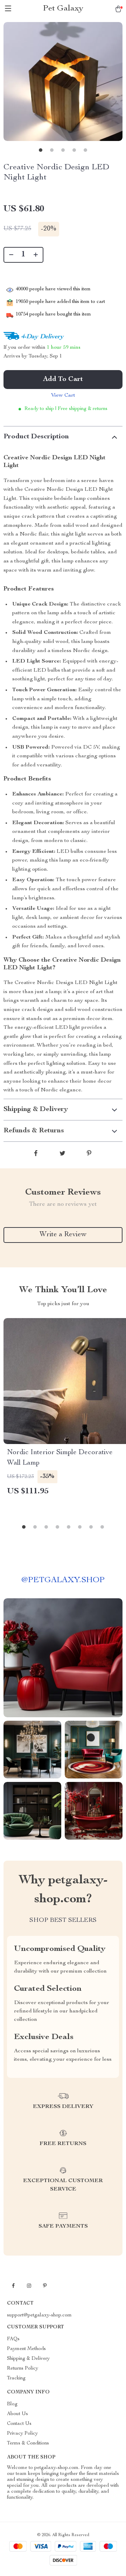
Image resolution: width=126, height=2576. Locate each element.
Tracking (16, 2378)
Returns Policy (23, 2369)
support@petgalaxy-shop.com (39, 2315)
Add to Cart (63, 380)
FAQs (13, 2339)
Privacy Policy (22, 2434)
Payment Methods (26, 2349)
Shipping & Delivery (28, 2359)
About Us (17, 2414)
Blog (12, 2404)
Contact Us (19, 2424)
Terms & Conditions (28, 2443)
